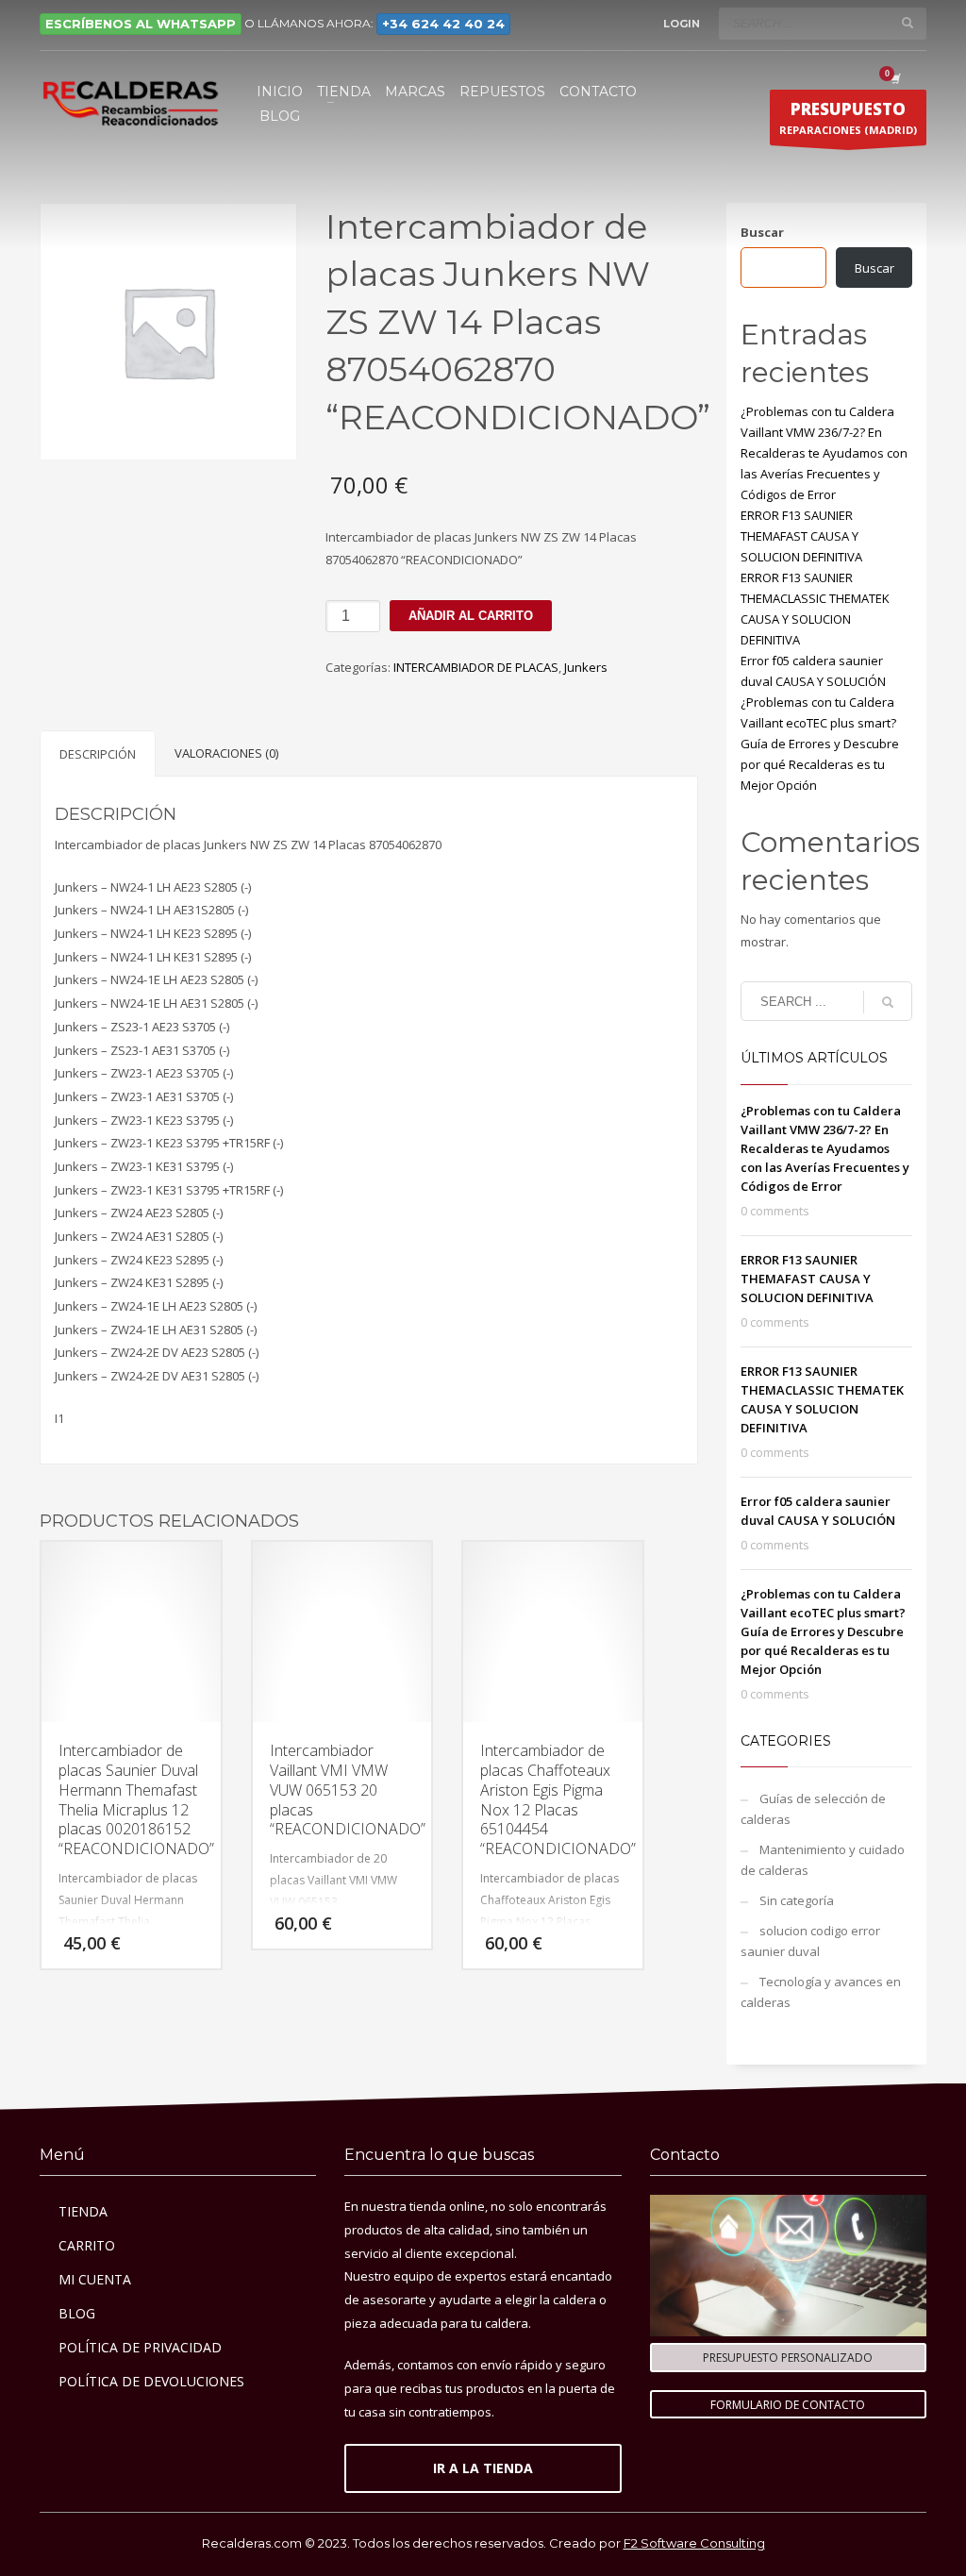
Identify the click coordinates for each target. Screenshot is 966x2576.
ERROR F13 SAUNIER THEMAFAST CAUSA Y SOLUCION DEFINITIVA (801, 536)
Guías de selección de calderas (813, 1809)
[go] (908, 23)
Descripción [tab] (98, 754)
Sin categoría (797, 1900)
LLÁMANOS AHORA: (381, 23)
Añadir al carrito (471, 616)
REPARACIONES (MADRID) (848, 117)
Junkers (586, 667)
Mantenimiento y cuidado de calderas (823, 1860)
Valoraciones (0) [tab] (226, 753)
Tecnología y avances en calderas (821, 1992)
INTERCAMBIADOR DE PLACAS (476, 667)
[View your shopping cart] (894, 78)
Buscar (762, 232)
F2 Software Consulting (694, 2543)
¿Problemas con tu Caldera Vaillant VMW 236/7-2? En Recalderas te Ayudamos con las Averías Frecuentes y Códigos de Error (824, 453)
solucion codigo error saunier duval (810, 1941)
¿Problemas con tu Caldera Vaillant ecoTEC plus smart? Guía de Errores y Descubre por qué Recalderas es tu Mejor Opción (820, 744)
